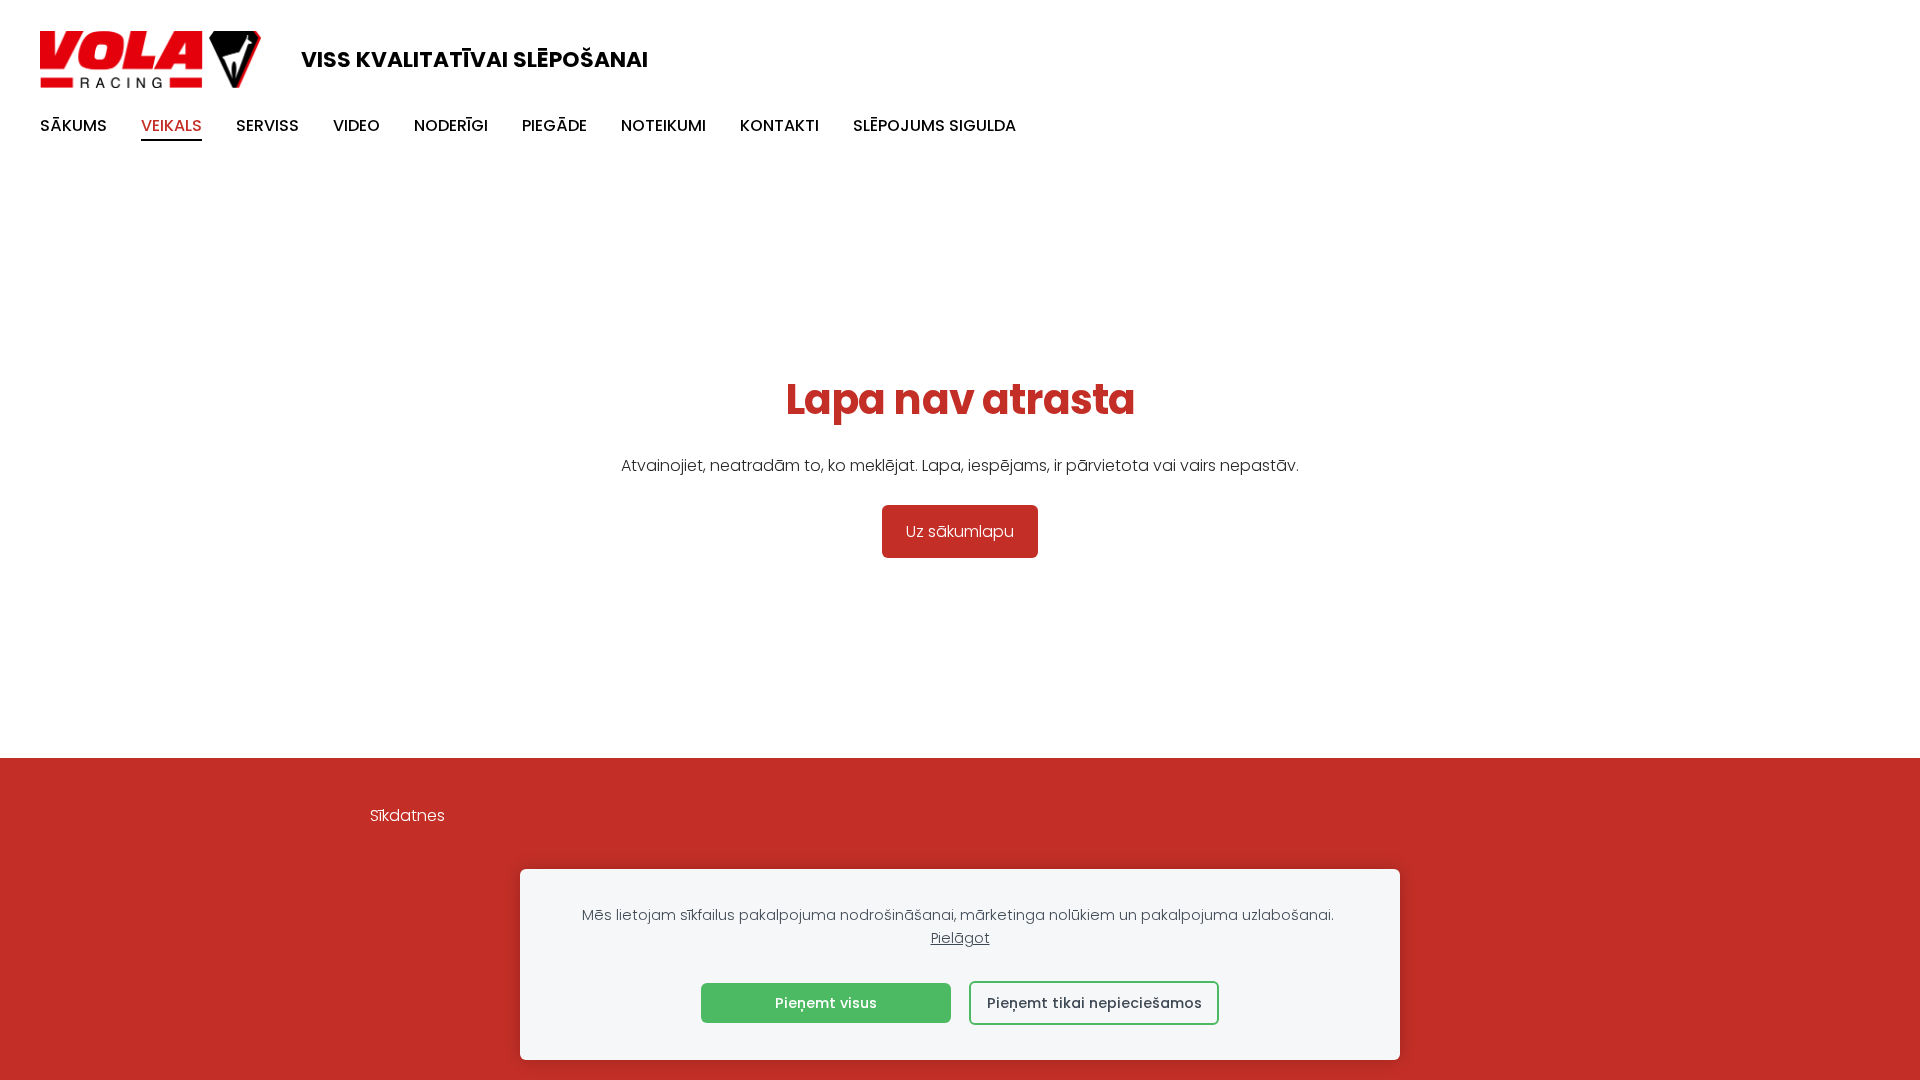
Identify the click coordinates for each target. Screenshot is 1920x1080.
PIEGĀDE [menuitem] (554, 125)
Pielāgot (960, 938)
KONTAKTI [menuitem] (779, 125)
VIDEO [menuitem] (356, 125)
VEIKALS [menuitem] (171, 125)
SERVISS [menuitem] (267, 125)
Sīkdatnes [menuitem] (407, 815)
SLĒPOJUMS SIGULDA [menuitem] (934, 125)
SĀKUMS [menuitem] (73, 125)
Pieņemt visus (826, 1003)
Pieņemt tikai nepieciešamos (1094, 1003)
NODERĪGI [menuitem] (451, 125)
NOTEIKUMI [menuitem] (663, 125)
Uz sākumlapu (960, 531)
